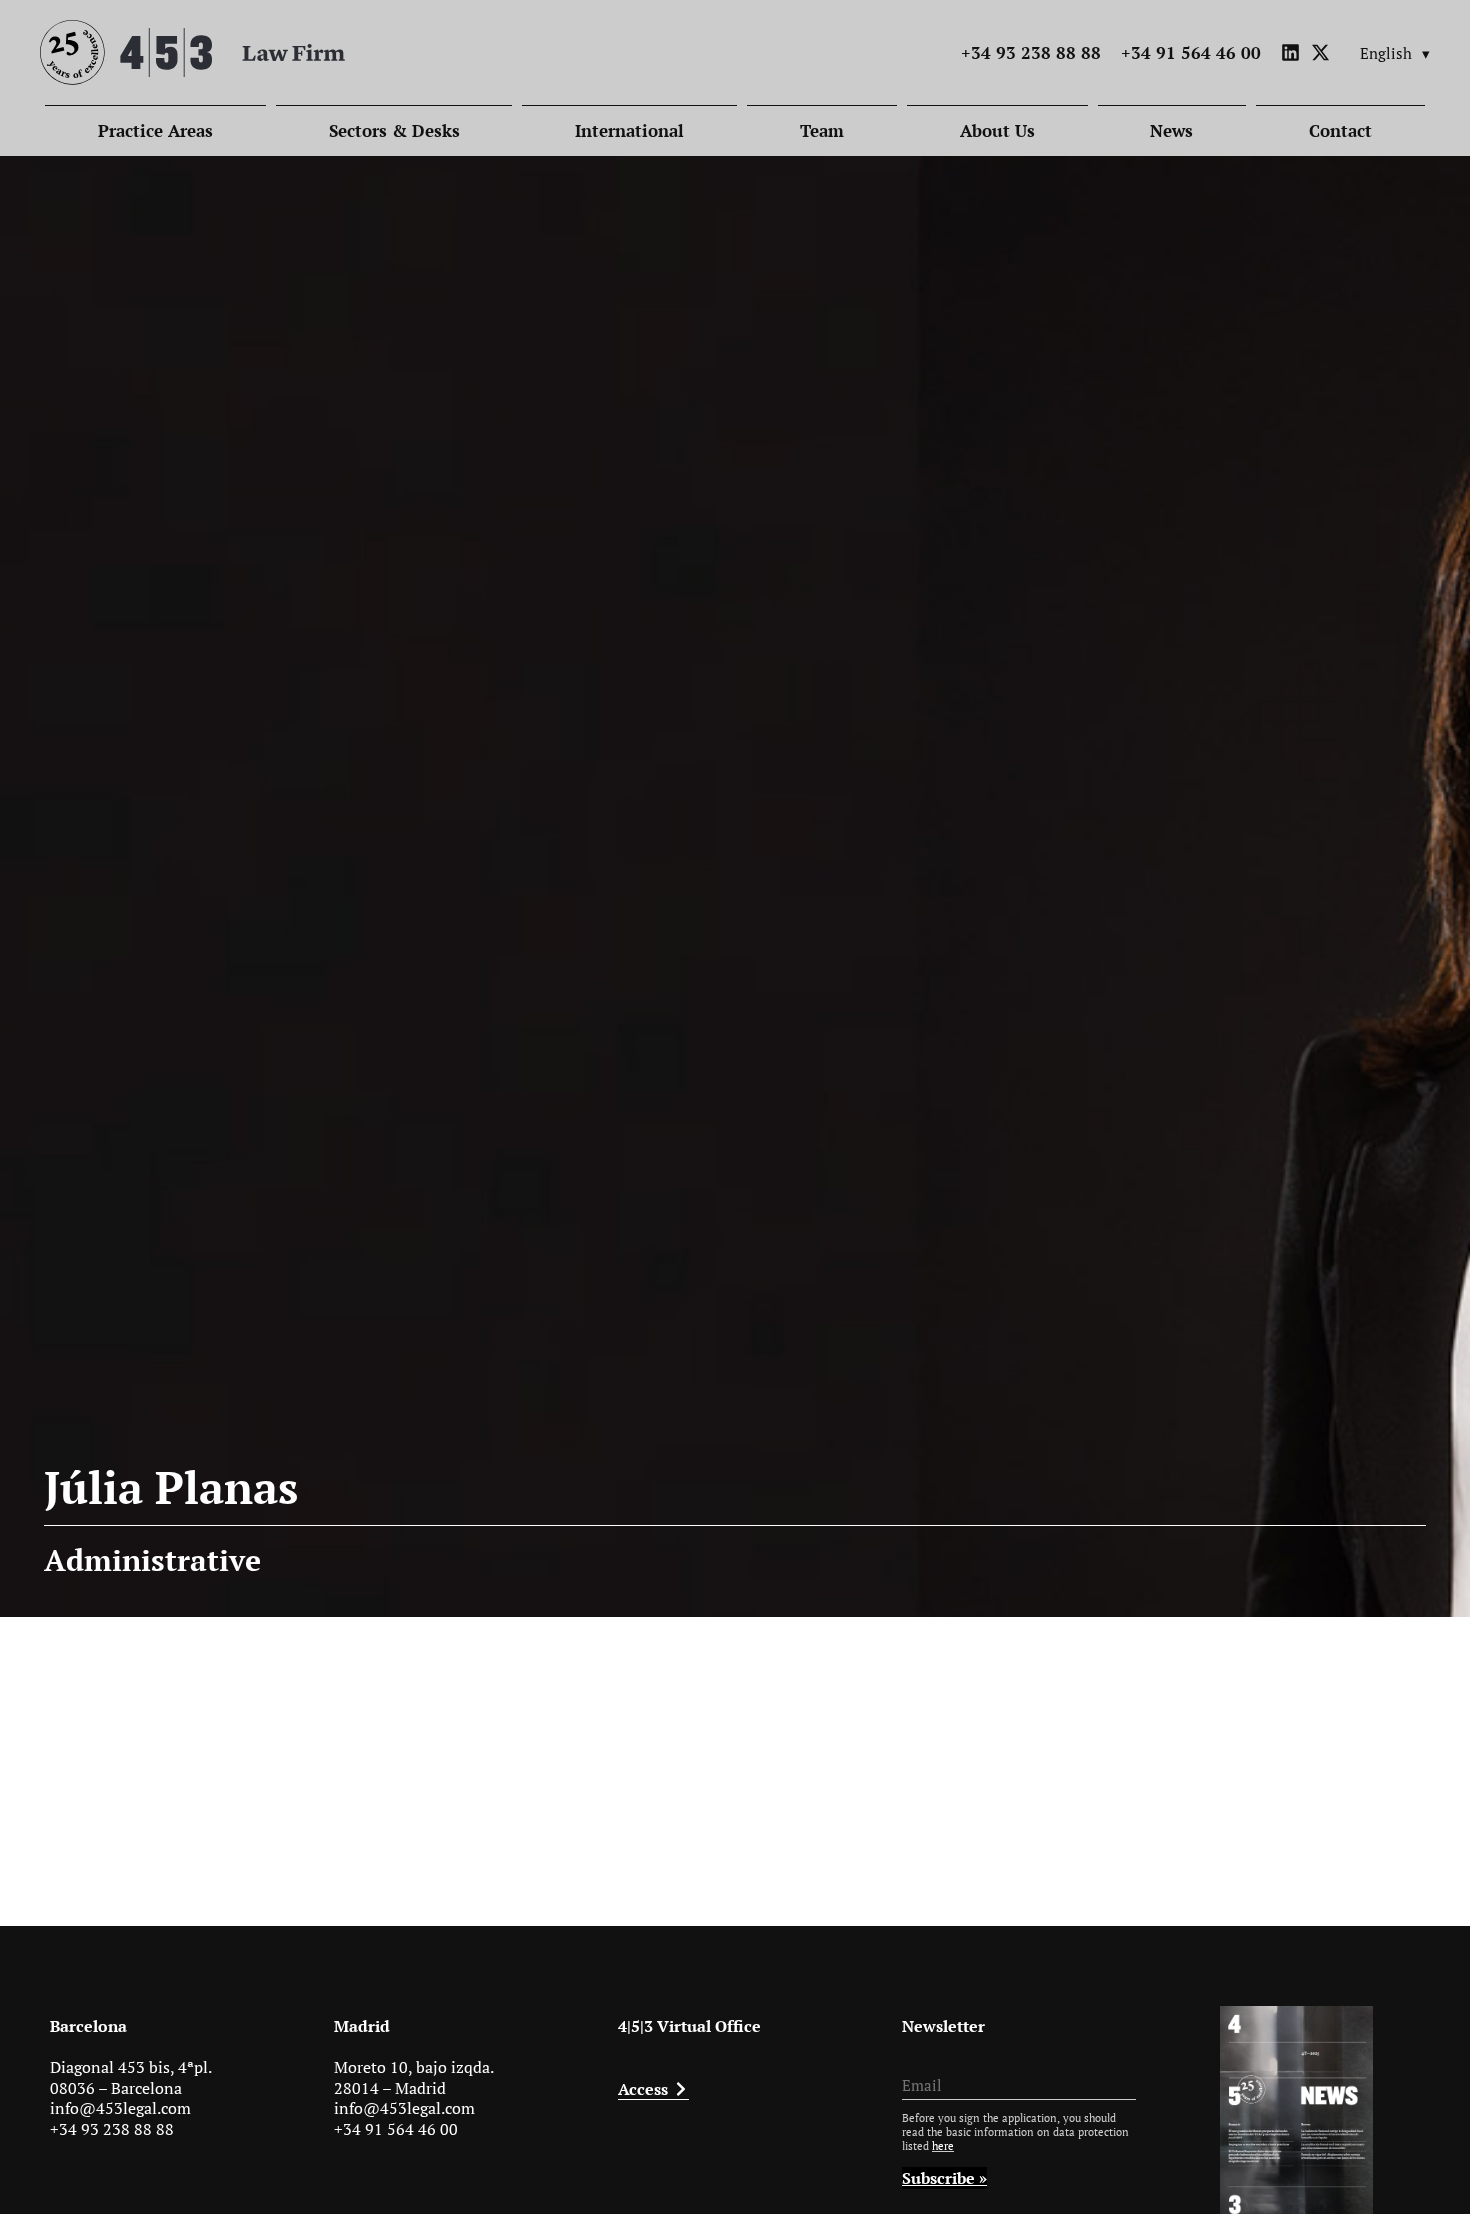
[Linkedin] (1290, 52)
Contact (1340, 130)
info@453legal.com (120, 2108)
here (943, 2146)
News (1171, 130)
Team (822, 130)
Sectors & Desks (394, 130)
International (629, 130)
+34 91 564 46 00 (396, 2129)
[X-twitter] (1320, 52)
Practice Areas (155, 130)
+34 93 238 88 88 (112, 2129)
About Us (997, 130)
